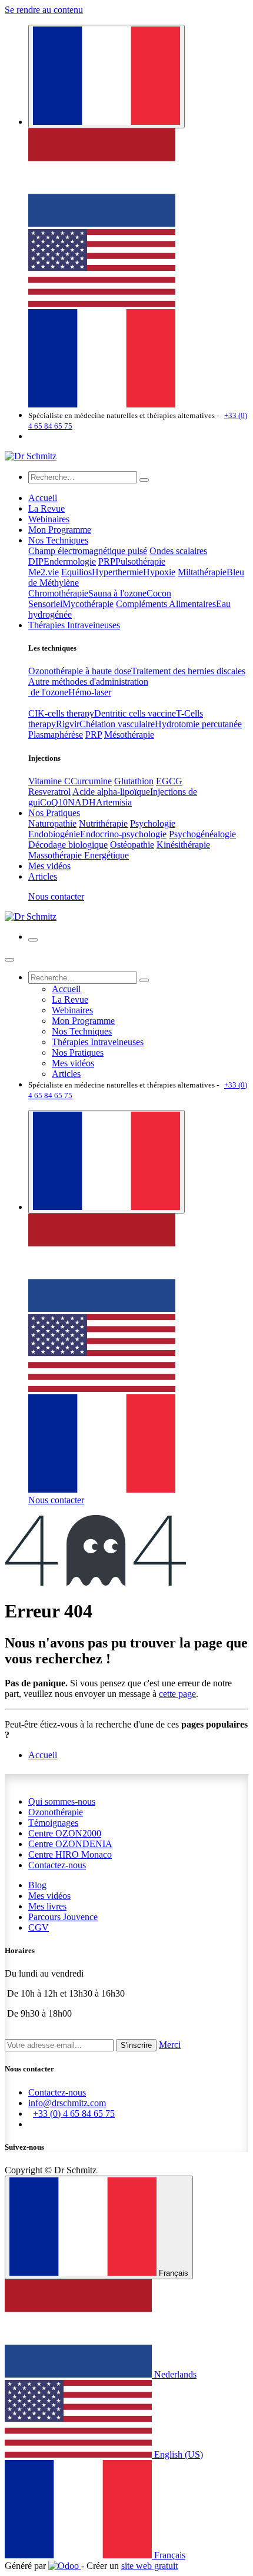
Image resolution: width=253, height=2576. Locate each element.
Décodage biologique (68, 845)
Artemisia (114, 802)
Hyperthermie (117, 572)
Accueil (43, 1755)
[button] (136, 2045)
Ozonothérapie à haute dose (80, 671)
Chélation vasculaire (117, 724)
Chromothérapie (58, 593)
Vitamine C (49, 781)
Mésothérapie (129, 735)
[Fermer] (9, 960)
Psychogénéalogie (202, 834)
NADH (82, 802)
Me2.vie (44, 572)
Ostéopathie (132, 845)
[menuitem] (102, 223)
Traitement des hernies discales (188, 671)
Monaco (70, 1854)
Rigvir (68, 724)
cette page (177, 1694)
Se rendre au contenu (44, 10)
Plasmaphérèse (56, 735)
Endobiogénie (54, 834)
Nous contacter (56, 896)
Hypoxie (159, 572)
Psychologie (153, 823)
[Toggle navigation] (33, 940)
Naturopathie (52, 823)
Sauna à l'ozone (117, 593)
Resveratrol (49, 792)
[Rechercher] (144, 480)
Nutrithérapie (103, 823)
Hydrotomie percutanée (198, 724)
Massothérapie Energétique (79, 855)
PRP (107, 561)
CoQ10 (54, 802)
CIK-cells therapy (61, 713)
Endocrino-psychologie (123, 834)
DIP (36, 561)
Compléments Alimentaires (166, 604)
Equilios (76, 572)
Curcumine (91, 781)
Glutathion (134, 781)
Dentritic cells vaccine (135, 713)
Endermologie (70, 561)
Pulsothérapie (140, 561)
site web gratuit (149, 2566)
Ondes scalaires (178, 551)
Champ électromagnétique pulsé (88, 551)
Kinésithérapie (183, 845)
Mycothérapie (88, 604)
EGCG (169, 781)
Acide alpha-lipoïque (111, 792)
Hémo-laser (90, 692)
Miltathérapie (202, 572)
